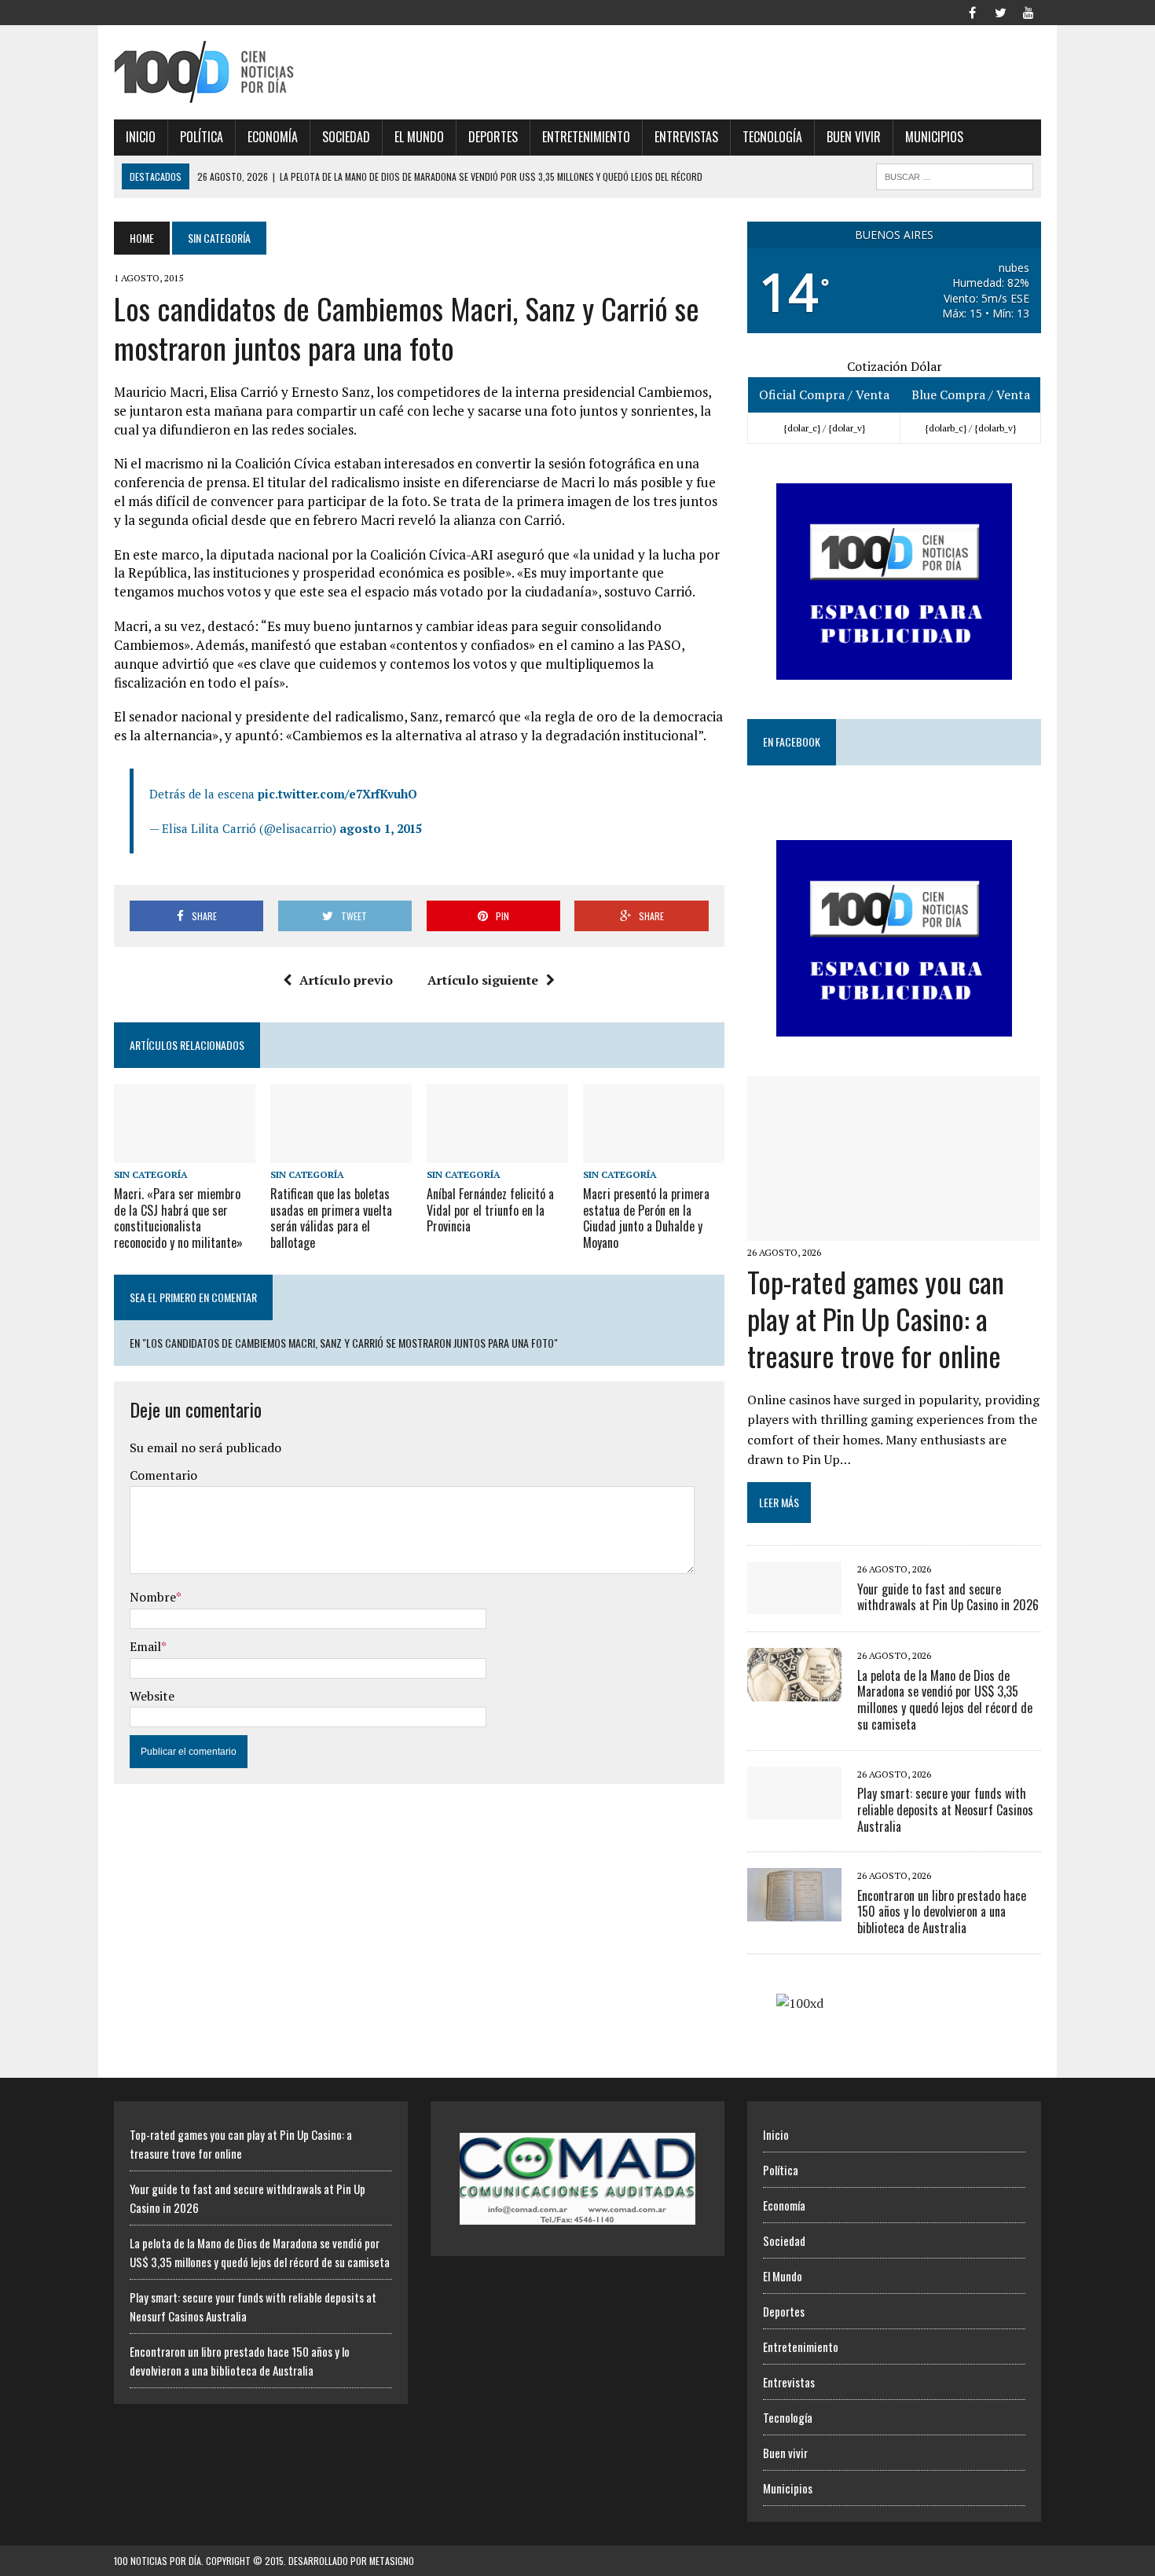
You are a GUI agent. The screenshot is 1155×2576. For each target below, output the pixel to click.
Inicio (141, 137)
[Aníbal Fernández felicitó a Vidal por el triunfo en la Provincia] (497, 1152)
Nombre (153, 1597)
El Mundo (419, 137)
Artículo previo (346, 980)
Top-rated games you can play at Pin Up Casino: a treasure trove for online (876, 1318)
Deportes (493, 137)
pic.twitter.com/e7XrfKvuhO (337, 794)
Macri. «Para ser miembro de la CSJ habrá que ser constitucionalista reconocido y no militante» (178, 1218)
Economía (273, 137)
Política (202, 137)
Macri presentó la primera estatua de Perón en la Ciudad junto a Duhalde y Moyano (646, 1218)
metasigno (392, 2561)
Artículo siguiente (483, 980)
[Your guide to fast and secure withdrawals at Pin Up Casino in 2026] (794, 1604)
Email (145, 1646)
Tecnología (772, 137)
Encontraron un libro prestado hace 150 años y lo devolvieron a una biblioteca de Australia (942, 1912)
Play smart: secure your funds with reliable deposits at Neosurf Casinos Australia (945, 1810)
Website (152, 1696)
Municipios (934, 137)
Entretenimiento (586, 137)
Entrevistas (686, 137)
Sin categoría (151, 1174)
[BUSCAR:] (955, 174)
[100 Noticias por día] (261, 72)
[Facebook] (972, 11)
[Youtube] (1028, 11)
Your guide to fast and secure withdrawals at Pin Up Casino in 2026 (948, 1597)
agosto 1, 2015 (381, 828)
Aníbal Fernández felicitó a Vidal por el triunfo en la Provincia (490, 1210)
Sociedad (346, 137)
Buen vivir (854, 137)
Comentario (163, 1475)
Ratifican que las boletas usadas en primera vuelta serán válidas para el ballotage (331, 1218)
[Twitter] (1000, 11)
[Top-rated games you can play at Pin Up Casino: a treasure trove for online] (894, 1231)
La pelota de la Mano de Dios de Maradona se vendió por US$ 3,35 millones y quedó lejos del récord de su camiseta (945, 1700)
